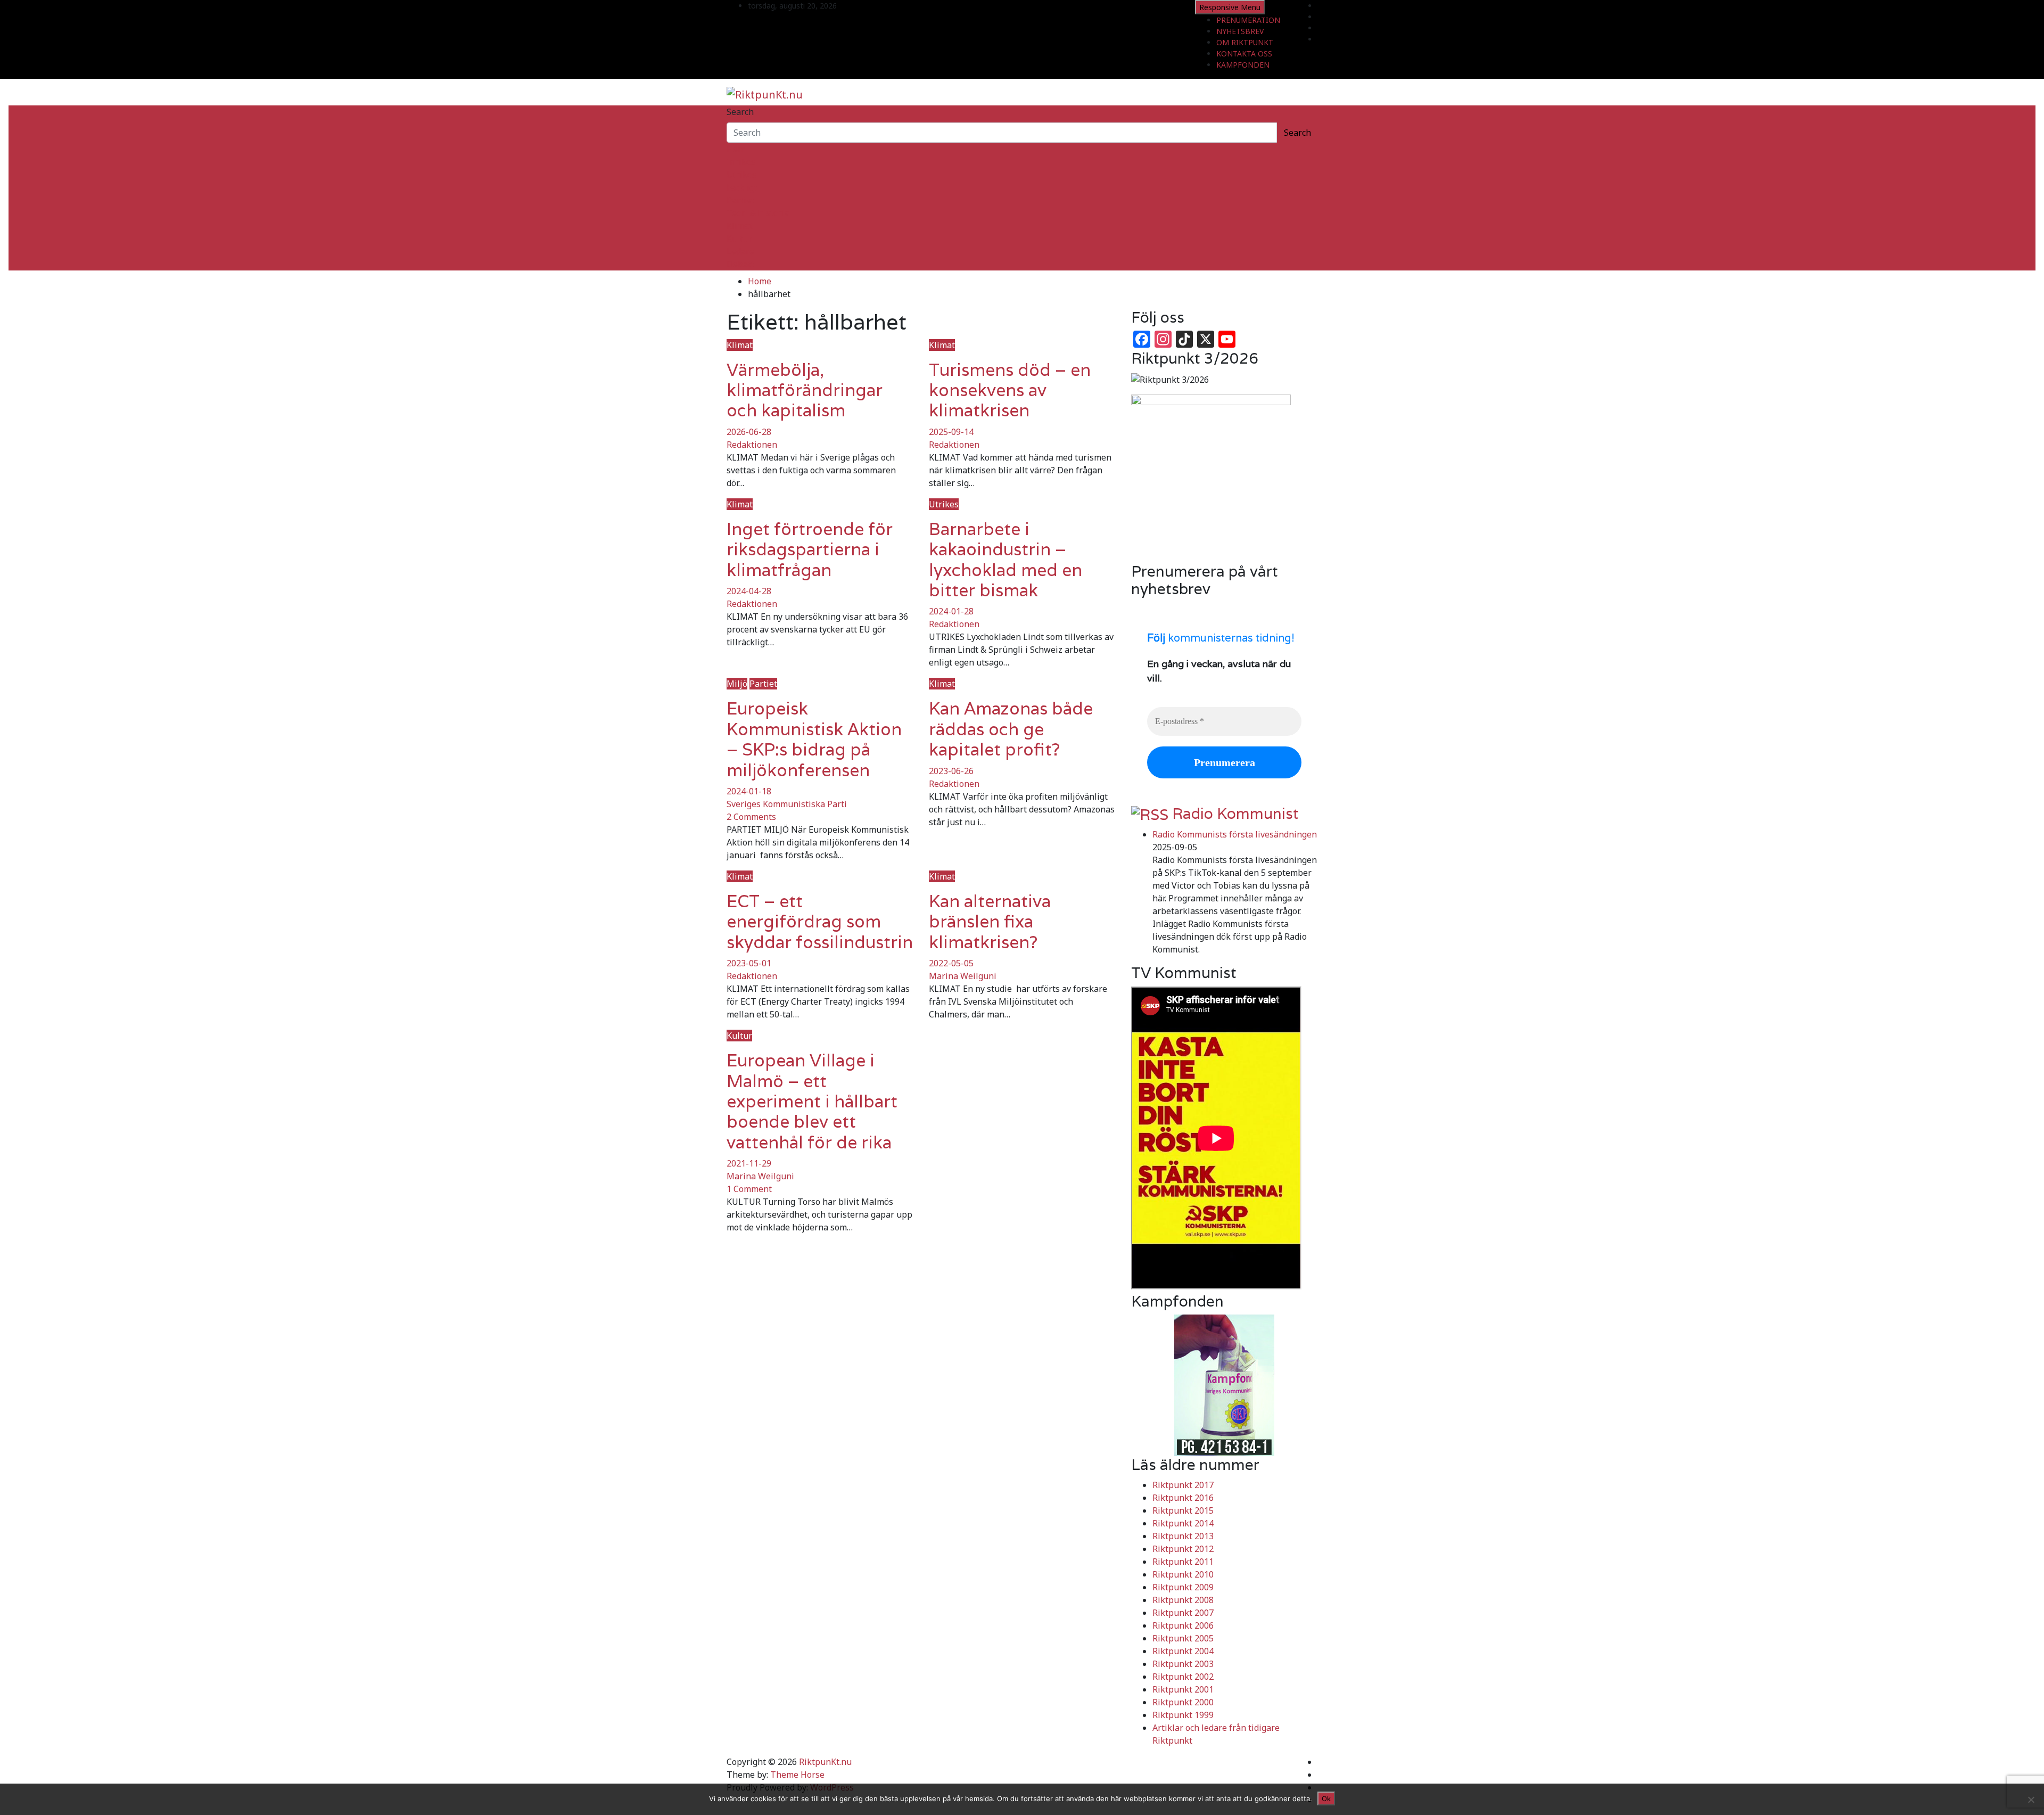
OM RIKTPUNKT (1245, 42)
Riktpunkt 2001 (1183, 1689)
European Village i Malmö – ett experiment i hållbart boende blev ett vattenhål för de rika (812, 1101)
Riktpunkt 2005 (1183, 1638)
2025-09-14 (951, 432)
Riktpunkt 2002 (1183, 1677)
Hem (736, 149)
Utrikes (741, 175)
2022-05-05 (951, 963)
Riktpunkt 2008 (1183, 1600)
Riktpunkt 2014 (1183, 1523)
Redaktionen (752, 445)
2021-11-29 (749, 1163)
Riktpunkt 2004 (1183, 1651)
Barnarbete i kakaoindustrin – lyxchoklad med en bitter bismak (1005, 560)
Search (740, 112)
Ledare (740, 251)
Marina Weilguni (963, 976)
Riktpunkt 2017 (1183, 1485)
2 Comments (751, 817)
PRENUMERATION (1248, 20)
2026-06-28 (749, 432)
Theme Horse (797, 1775)
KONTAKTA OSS (1244, 54)
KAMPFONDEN (1243, 65)
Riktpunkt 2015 (1183, 1510)
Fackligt (742, 187)
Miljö (737, 684)
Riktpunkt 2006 (1183, 1625)
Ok (1326, 1798)
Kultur (739, 239)
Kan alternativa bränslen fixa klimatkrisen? (990, 922)
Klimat (740, 226)
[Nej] (2031, 1800)
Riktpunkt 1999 (1183, 1715)
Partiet (740, 200)
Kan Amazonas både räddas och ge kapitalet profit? (1011, 729)
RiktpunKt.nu (825, 1762)
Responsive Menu (1230, 7)
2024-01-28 (951, 611)
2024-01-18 (749, 791)
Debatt (740, 264)
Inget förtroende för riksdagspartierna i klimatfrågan (810, 549)
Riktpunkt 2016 (1183, 1498)
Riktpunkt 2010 (1183, 1574)
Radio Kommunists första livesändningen (1235, 834)
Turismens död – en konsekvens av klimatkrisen (1010, 390)
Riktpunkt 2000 (1183, 1702)
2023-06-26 (951, 771)
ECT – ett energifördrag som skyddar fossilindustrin (820, 922)
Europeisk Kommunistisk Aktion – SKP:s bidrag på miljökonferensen (814, 739)
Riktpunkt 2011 (1183, 1562)
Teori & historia (758, 213)
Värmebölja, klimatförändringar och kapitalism (805, 390)
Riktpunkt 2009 (1183, 1587)
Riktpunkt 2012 (1183, 1549)
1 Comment (749, 1189)
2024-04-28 (749, 591)
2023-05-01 (749, 963)
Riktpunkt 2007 (1183, 1613)
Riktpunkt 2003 (1183, 1664)
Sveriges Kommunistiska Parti (787, 804)
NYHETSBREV (1240, 31)
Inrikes (741, 162)
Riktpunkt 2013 (1183, 1536)
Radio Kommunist (1235, 814)
